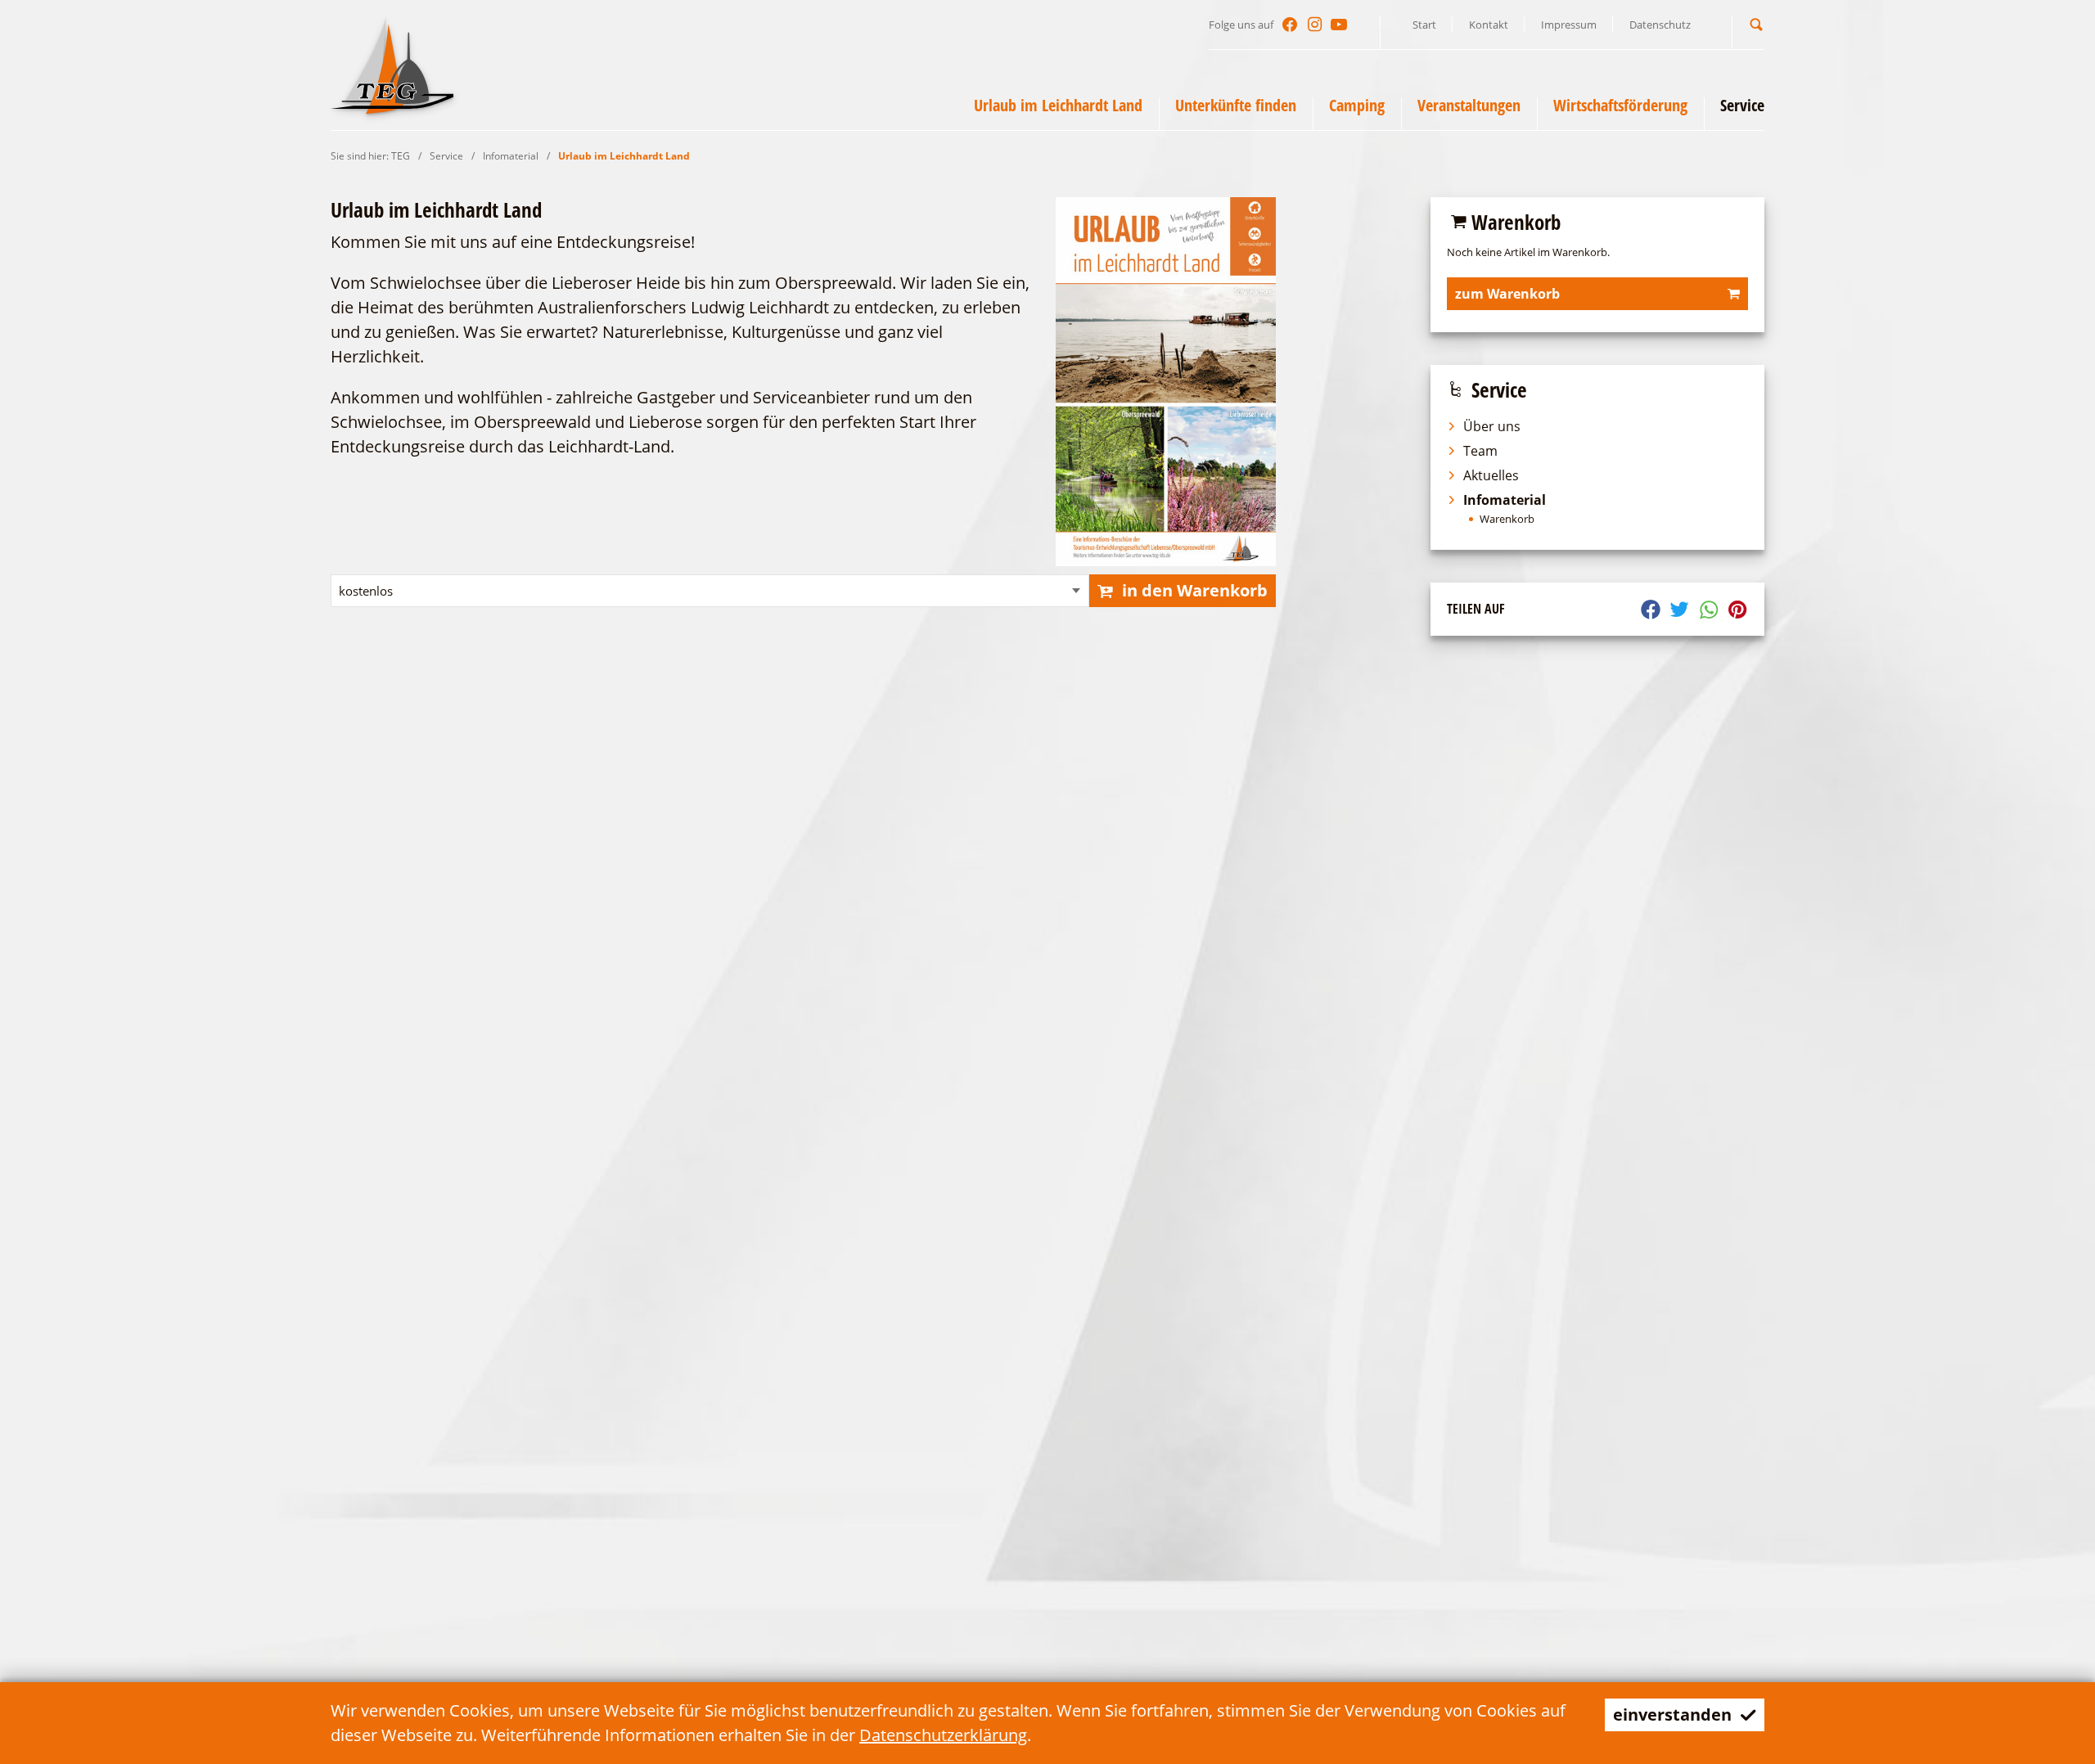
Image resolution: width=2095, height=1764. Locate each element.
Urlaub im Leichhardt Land (624, 156)
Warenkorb (1507, 519)
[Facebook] (1290, 25)
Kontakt (1489, 25)
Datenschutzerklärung (943, 1735)
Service (446, 156)
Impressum (1569, 25)
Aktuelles (1491, 475)
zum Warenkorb (1507, 294)
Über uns (1492, 426)
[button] (1756, 24)
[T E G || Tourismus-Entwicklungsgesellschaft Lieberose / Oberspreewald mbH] (392, 65)
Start (1424, 25)
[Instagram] (1314, 25)
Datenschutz (1660, 25)
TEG (401, 156)
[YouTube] (1339, 25)
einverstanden (1672, 1714)
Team (1480, 451)
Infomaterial (511, 156)
